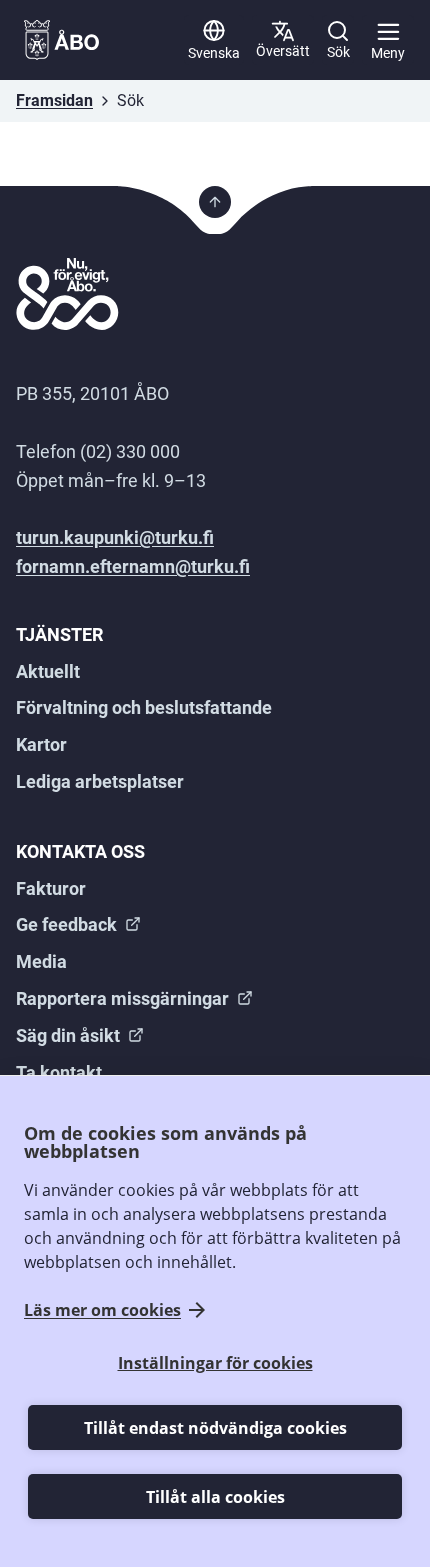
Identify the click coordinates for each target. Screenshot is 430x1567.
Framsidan (54, 100)
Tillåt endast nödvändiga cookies (215, 1428)
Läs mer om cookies (102, 1310)
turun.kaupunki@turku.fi (115, 537)
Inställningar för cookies (215, 1363)
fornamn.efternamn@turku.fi (133, 566)
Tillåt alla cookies (215, 1497)
